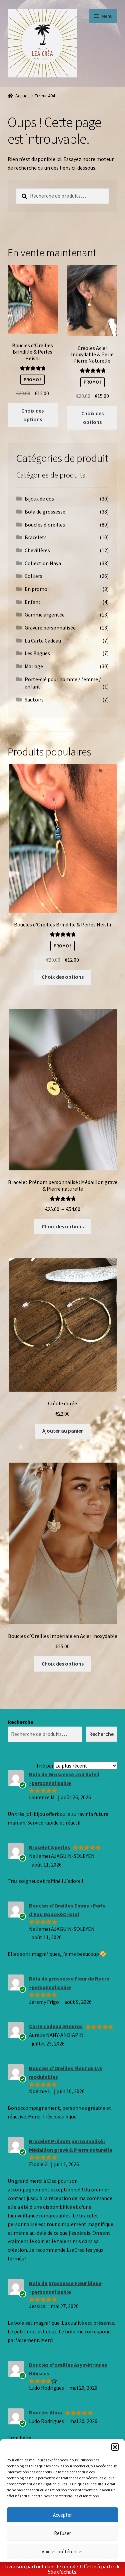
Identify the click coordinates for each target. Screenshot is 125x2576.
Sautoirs (34, 699)
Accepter (62, 2515)
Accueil (22, 96)
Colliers (33, 576)
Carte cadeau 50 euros (56, 2026)
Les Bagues (37, 653)
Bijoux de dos (39, 499)
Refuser (62, 2533)
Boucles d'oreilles (45, 525)
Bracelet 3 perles (49, 1847)
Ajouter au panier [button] (63, 1431)
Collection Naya (43, 563)
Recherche (20, 1722)
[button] (115, 2447)
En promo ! (37, 589)
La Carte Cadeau (43, 641)
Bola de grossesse (45, 512)
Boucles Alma (45, 2412)
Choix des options (32, 415)
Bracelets (36, 537)
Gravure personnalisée (50, 628)
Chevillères (37, 550)
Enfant (33, 602)
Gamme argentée (45, 615)
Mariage (34, 666)
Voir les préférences (63, 2552)
